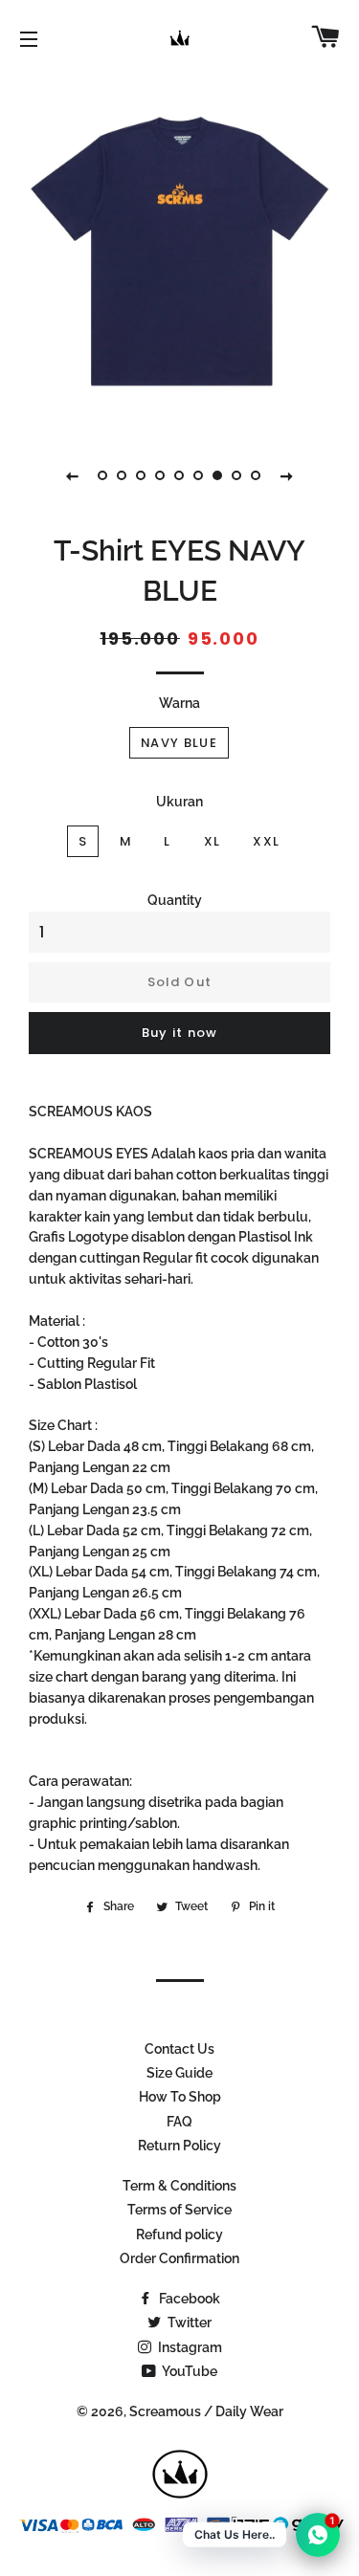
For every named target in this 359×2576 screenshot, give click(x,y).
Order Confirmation (179, 2258)
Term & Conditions (179, 2186)
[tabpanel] (179, 251)
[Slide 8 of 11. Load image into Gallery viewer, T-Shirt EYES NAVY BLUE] (237, 475)
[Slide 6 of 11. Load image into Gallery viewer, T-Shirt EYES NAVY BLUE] (199, 475)
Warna (179, 703)
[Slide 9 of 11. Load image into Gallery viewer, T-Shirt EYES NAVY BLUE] (257, 475)
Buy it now (180, 1033)
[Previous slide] (73, 475)
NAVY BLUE (179, 743)
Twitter (188, 2323)
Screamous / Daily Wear (206, 2411)
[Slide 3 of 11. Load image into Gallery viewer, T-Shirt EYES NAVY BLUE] (142, 475)
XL (213, 841)
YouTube (189, 2371)
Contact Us (179, 2049)
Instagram (189, 2347)
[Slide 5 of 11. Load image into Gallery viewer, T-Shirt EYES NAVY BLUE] (180, 475)
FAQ (179, 2122)
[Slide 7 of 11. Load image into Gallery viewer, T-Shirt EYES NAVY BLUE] (218, 475)
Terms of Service (179, 2210)
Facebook (188, 2299)
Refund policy (179, 2235)
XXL (266, 841)
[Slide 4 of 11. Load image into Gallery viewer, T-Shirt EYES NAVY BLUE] (161, 475)
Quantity (175, 900)
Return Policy (179, 2146)
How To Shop (180, 2097)
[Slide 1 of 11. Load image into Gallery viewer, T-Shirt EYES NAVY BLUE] (103, 475)
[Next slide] (287, 475)
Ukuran (179, 802)
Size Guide (179, 2073)
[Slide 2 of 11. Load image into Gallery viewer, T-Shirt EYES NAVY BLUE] (123, 475)
